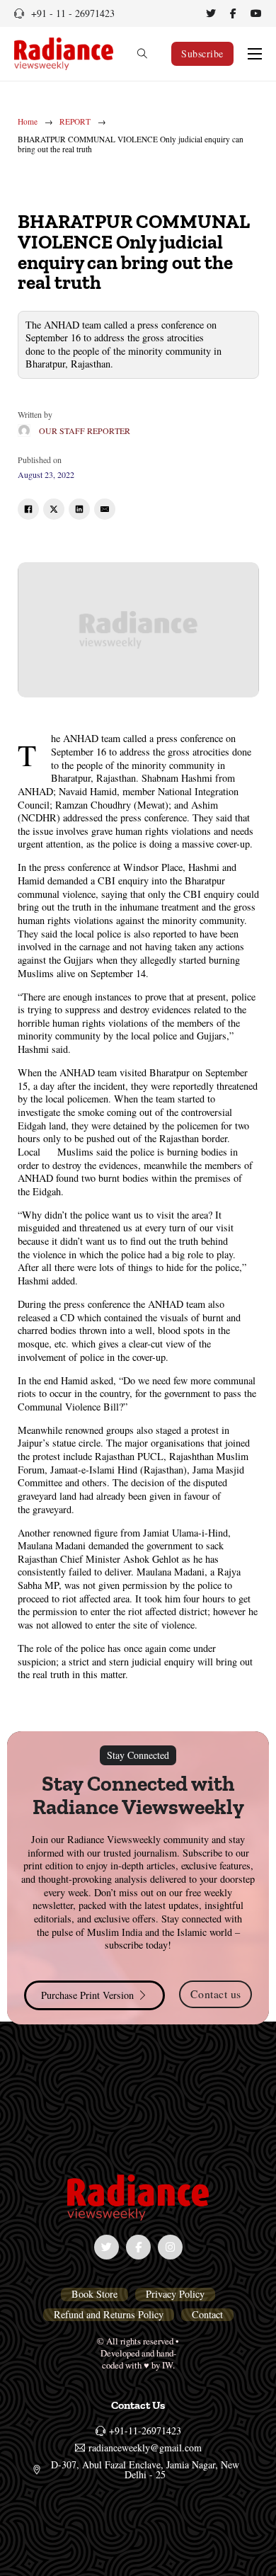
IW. (168, 2365)
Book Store (94, 2294)
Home (28, 122)
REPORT (75, 122)
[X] (54, 509)
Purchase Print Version (87, 1995)
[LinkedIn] (79, 509)
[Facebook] (28, 509)
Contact (207, 2315)
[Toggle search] (142, 54)
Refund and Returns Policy (109, 2315)
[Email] (105, 509)
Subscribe (202, 53)
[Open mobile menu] (255, 54)
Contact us (216, 1994)
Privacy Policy (175, 2294)
